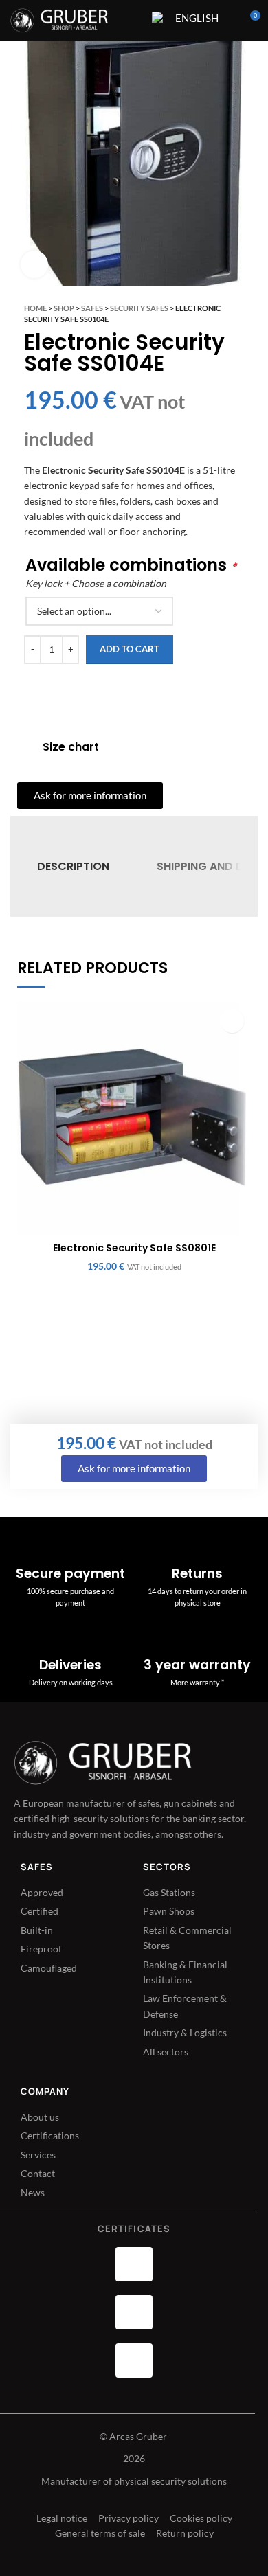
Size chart (71, 747)
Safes (92, 308)
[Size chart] (25, 747)
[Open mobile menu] (133, 21)
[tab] (73, 866)
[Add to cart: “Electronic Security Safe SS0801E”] (232, 1021)
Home (35, 308)
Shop (64, 308)
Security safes (139, 308)
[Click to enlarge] (34, 264)
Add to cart (130, 649)
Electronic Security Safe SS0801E (134, 1248)
